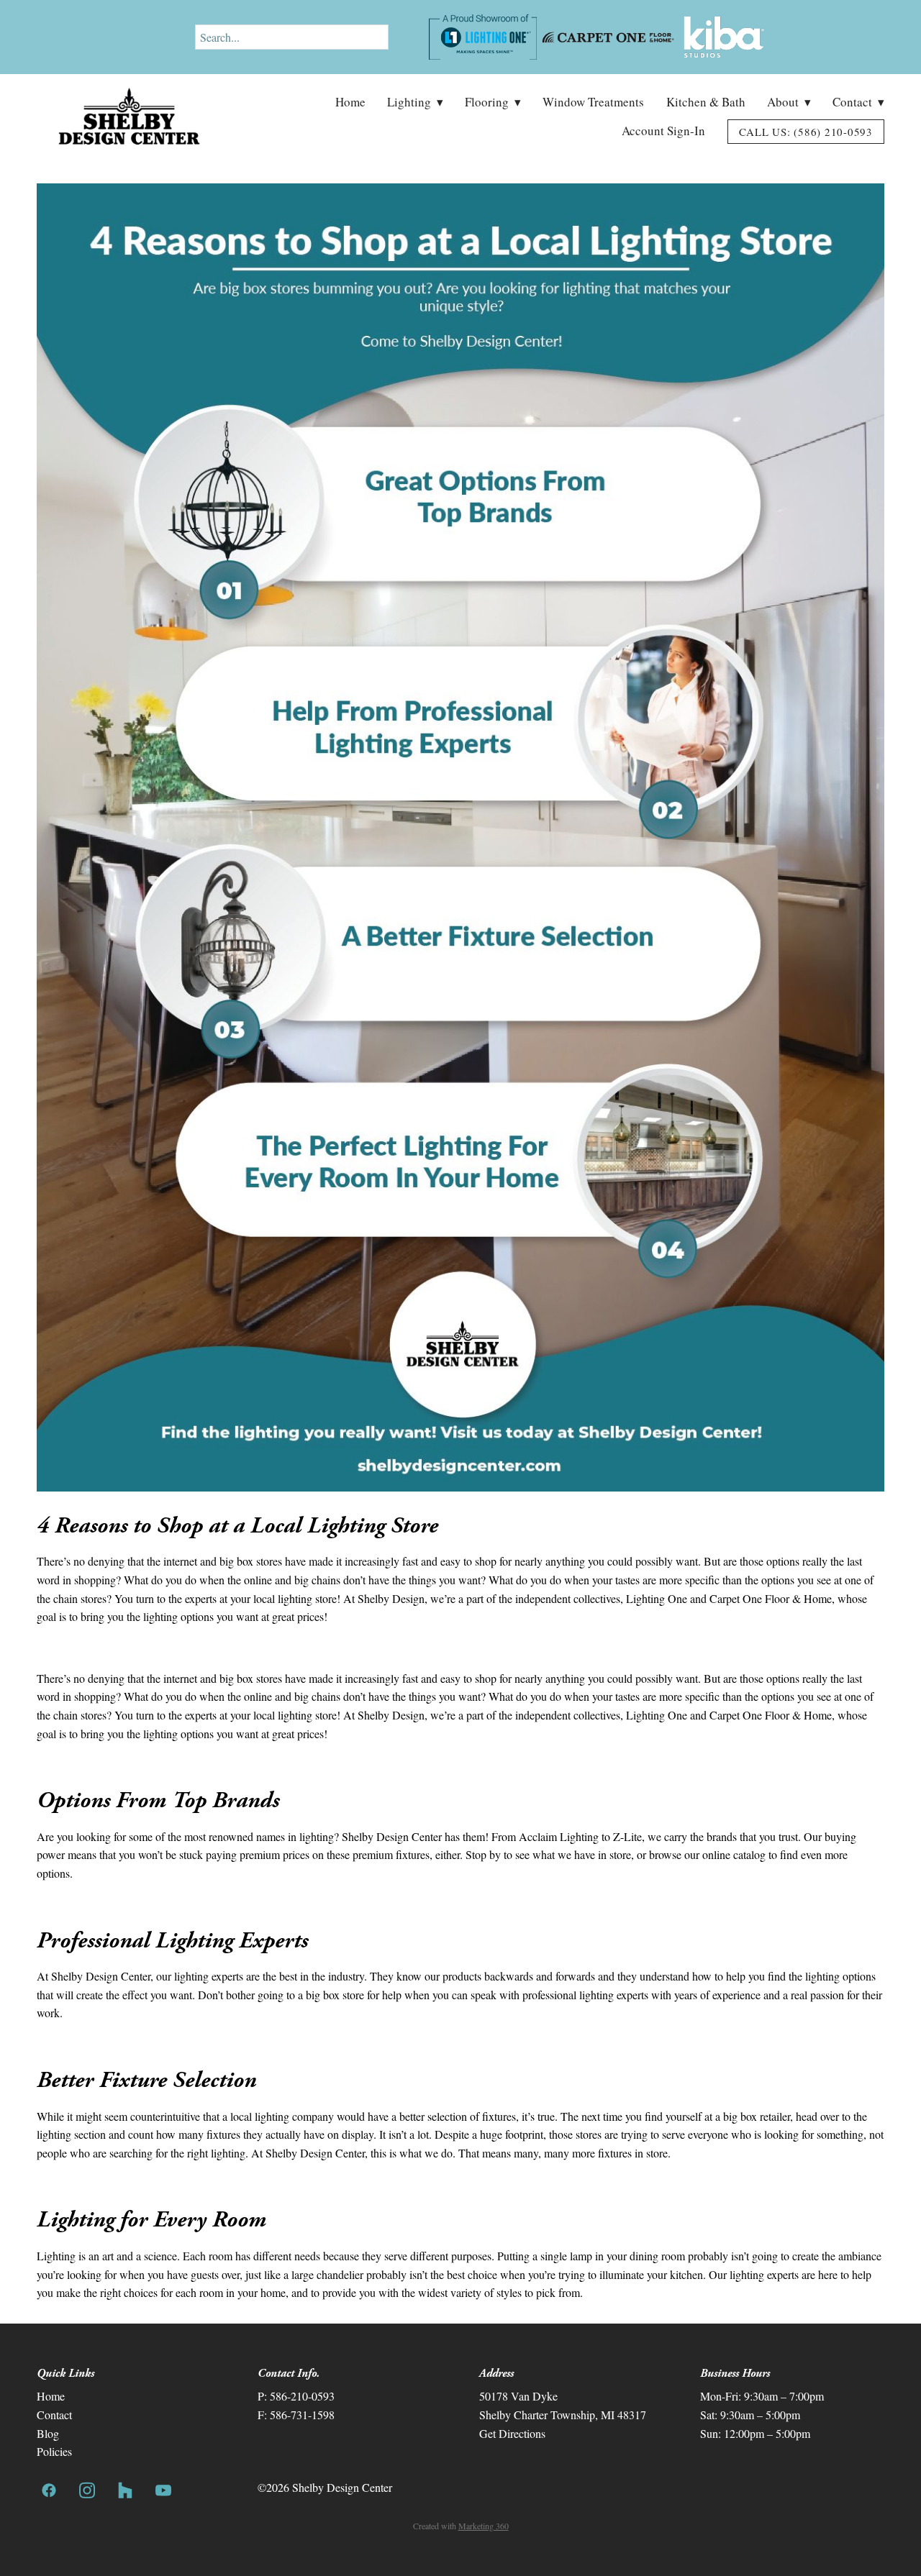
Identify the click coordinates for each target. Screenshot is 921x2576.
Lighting (415, 102)
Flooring (493, 102)
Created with (461, 2526)
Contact (858, 102)
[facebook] (49, 2490)
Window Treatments (593, 102)
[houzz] (125, 2490)
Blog (48, 2433)
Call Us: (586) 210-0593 (806, 132)
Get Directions (512, 2433)
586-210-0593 (302, 2396)
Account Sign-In (663, 131)
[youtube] (163, 2490)
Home (350, 102)
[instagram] (87, 2490)
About (789, 102)
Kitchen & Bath (706, 102)
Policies (54, 2451)
